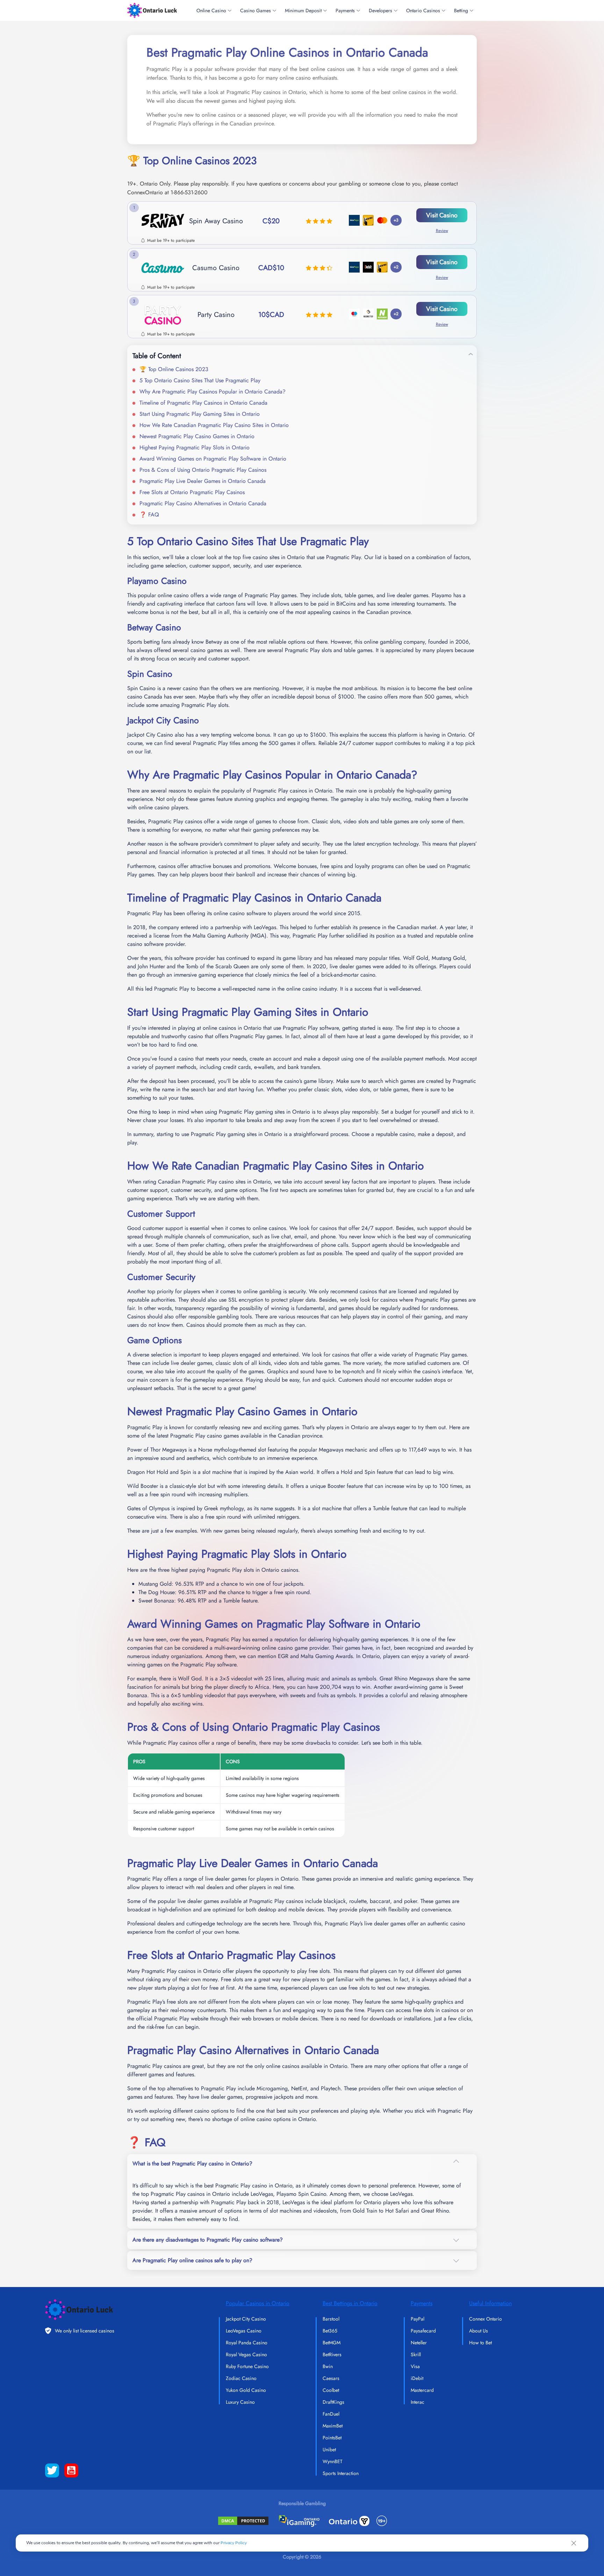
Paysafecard (423, 2331)
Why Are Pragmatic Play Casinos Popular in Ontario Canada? (213, 392)
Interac (418, 2402)
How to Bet (480, 2343)
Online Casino (211, 10)
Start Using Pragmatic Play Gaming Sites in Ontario (200, 414)
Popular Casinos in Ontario (258, 2303)
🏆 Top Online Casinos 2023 (174, 369)
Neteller (419, 2343)
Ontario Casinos (423, 10)
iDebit (417, 2378)
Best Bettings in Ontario (350, 2303)
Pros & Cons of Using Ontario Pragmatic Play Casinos (203, 470)
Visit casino (442, 215)
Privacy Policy (234, 2543)
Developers (380, 10)
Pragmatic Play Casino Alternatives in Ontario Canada (203, 503)
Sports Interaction (341, 2473)
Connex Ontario (486, 2319)
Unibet (329, 2450)
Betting (461, 10)
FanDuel (331, 2414)
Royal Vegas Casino (246, 2354)
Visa (415, 2366)
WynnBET (333, 2461)
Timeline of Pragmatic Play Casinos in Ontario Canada (203, 403)
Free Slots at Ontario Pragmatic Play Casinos (192, 492)
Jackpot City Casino (246, 2319)
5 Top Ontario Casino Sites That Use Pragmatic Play (200, 380)
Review (442, 231)
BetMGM (332, 2343)
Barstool (331, 2319)
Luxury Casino (240, 2402)
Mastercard (422, 2390)
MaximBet (333, 2426)
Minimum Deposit (303, 10)
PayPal (418, 2319)
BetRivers (332, 2354)
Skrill (416, 2354)
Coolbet (331, 2390)
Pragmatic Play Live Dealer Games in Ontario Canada (203, 481)
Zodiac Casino (241, 2378)
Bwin (328, 2366)
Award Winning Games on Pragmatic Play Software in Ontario (213, 459)
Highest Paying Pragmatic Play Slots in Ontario (195, 447)
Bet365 (330, 2331)
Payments (345, 10)
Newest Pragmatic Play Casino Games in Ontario (197, 436)
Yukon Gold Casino (246, 2390)
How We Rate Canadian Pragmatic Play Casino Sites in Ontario (214, 425)
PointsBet (332, 2438)
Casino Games (256, 10)
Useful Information (490, 2303)
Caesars (331, 2378)
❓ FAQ (149, 515)
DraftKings (333, 2402)
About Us (479, 2331)
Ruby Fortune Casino (247, 2366)
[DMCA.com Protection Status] (243, 2521)
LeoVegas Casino (244, 2331)
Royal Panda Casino (247, 2343)
